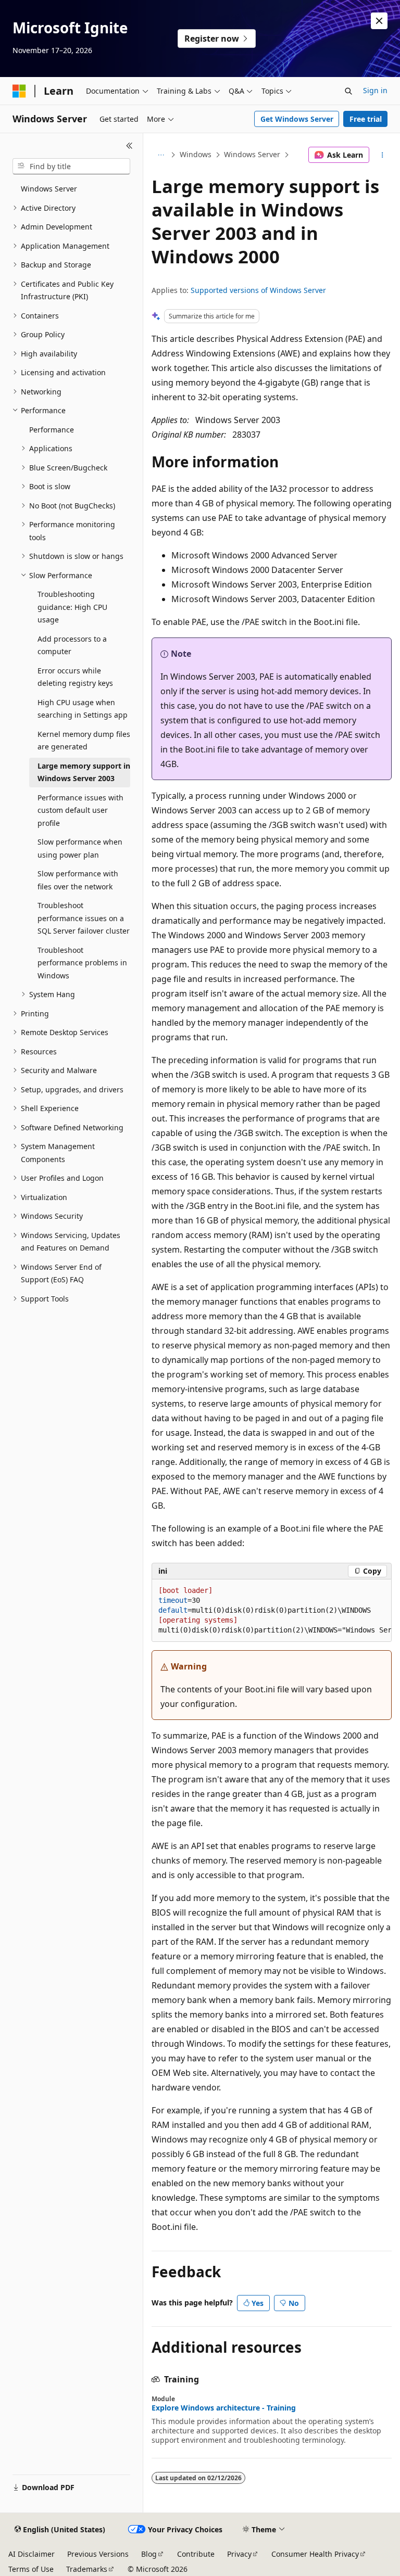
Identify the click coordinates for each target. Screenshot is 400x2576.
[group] (272, 1611)
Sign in (375, 90)
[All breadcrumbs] (161, 155)
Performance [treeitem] (52, 430)
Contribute (196, 2554)
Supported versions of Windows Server (258, 290)
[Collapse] (129, 146)
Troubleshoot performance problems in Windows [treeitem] (82, 963)
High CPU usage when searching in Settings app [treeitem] (83, 709)
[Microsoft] (19, 91)
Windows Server (252, 154)
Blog (149, 2554)
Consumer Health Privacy (315, 2554)
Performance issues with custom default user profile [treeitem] (80, 810)
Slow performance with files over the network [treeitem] (78, 880)
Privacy (239, 2554)
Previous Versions (98, 2554)
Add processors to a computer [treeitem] (72, 645)
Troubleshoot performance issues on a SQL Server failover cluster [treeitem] (84, 918)
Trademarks (87, 2569)
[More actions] (383, 155)
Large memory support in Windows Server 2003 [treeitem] (84, 772)
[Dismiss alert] (379, 21)
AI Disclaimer (32, 2554)
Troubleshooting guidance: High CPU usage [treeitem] (72, 607)
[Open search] (348, 91)
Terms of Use (31, 2569)
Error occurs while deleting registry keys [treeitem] (75, 677)
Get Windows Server (297, 119)
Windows (196, 154)
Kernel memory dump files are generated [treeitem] (84, 741)
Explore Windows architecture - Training (224, 2408)
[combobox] (71, 167)
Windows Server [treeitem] (49, 189)
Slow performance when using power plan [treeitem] (80, 848)
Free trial (366, 119)
